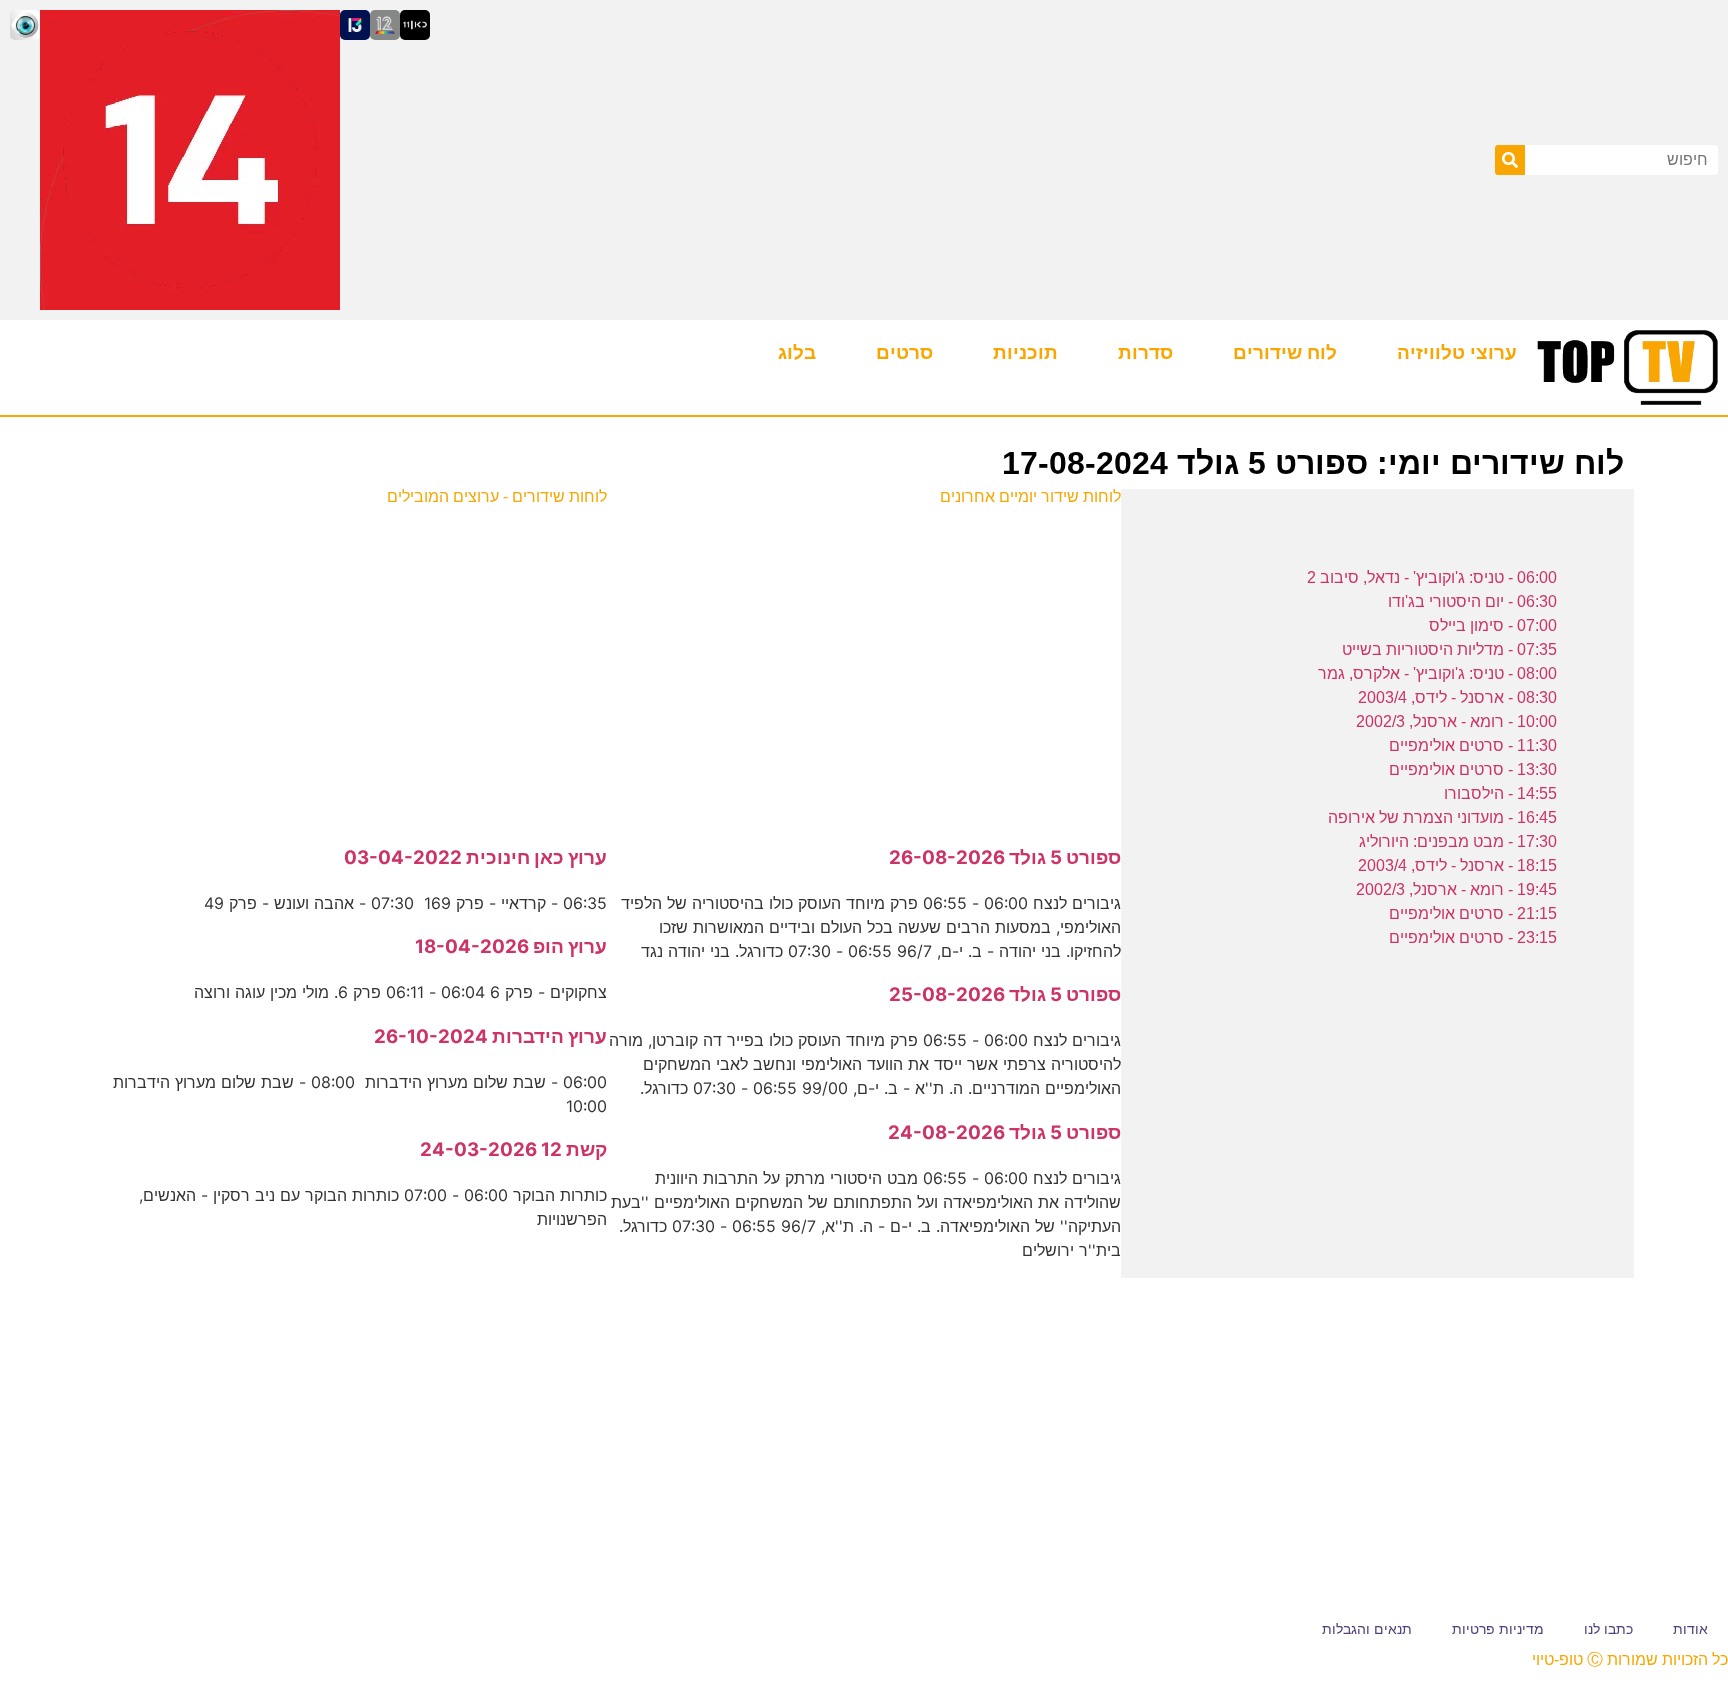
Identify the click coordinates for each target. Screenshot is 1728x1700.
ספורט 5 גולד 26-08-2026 (1005, 857)
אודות (1690, 1629)
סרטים (904, 352)
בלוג (797, 352)
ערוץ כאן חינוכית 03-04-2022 (475, 857)
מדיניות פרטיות (1498, 1629)
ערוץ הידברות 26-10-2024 (490, 1036)
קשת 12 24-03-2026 (513, 1149)
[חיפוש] (1510, 160)
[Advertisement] (864, 665)
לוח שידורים (1285, 352)
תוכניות (1025, 352)
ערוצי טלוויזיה (1457, 352)
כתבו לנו (1608, 1629)
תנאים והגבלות (1367, 1629)
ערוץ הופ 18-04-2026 (511, 946)
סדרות (1145, 352)
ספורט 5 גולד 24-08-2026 (1004, 1132)
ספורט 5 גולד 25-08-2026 (1005, 994)
